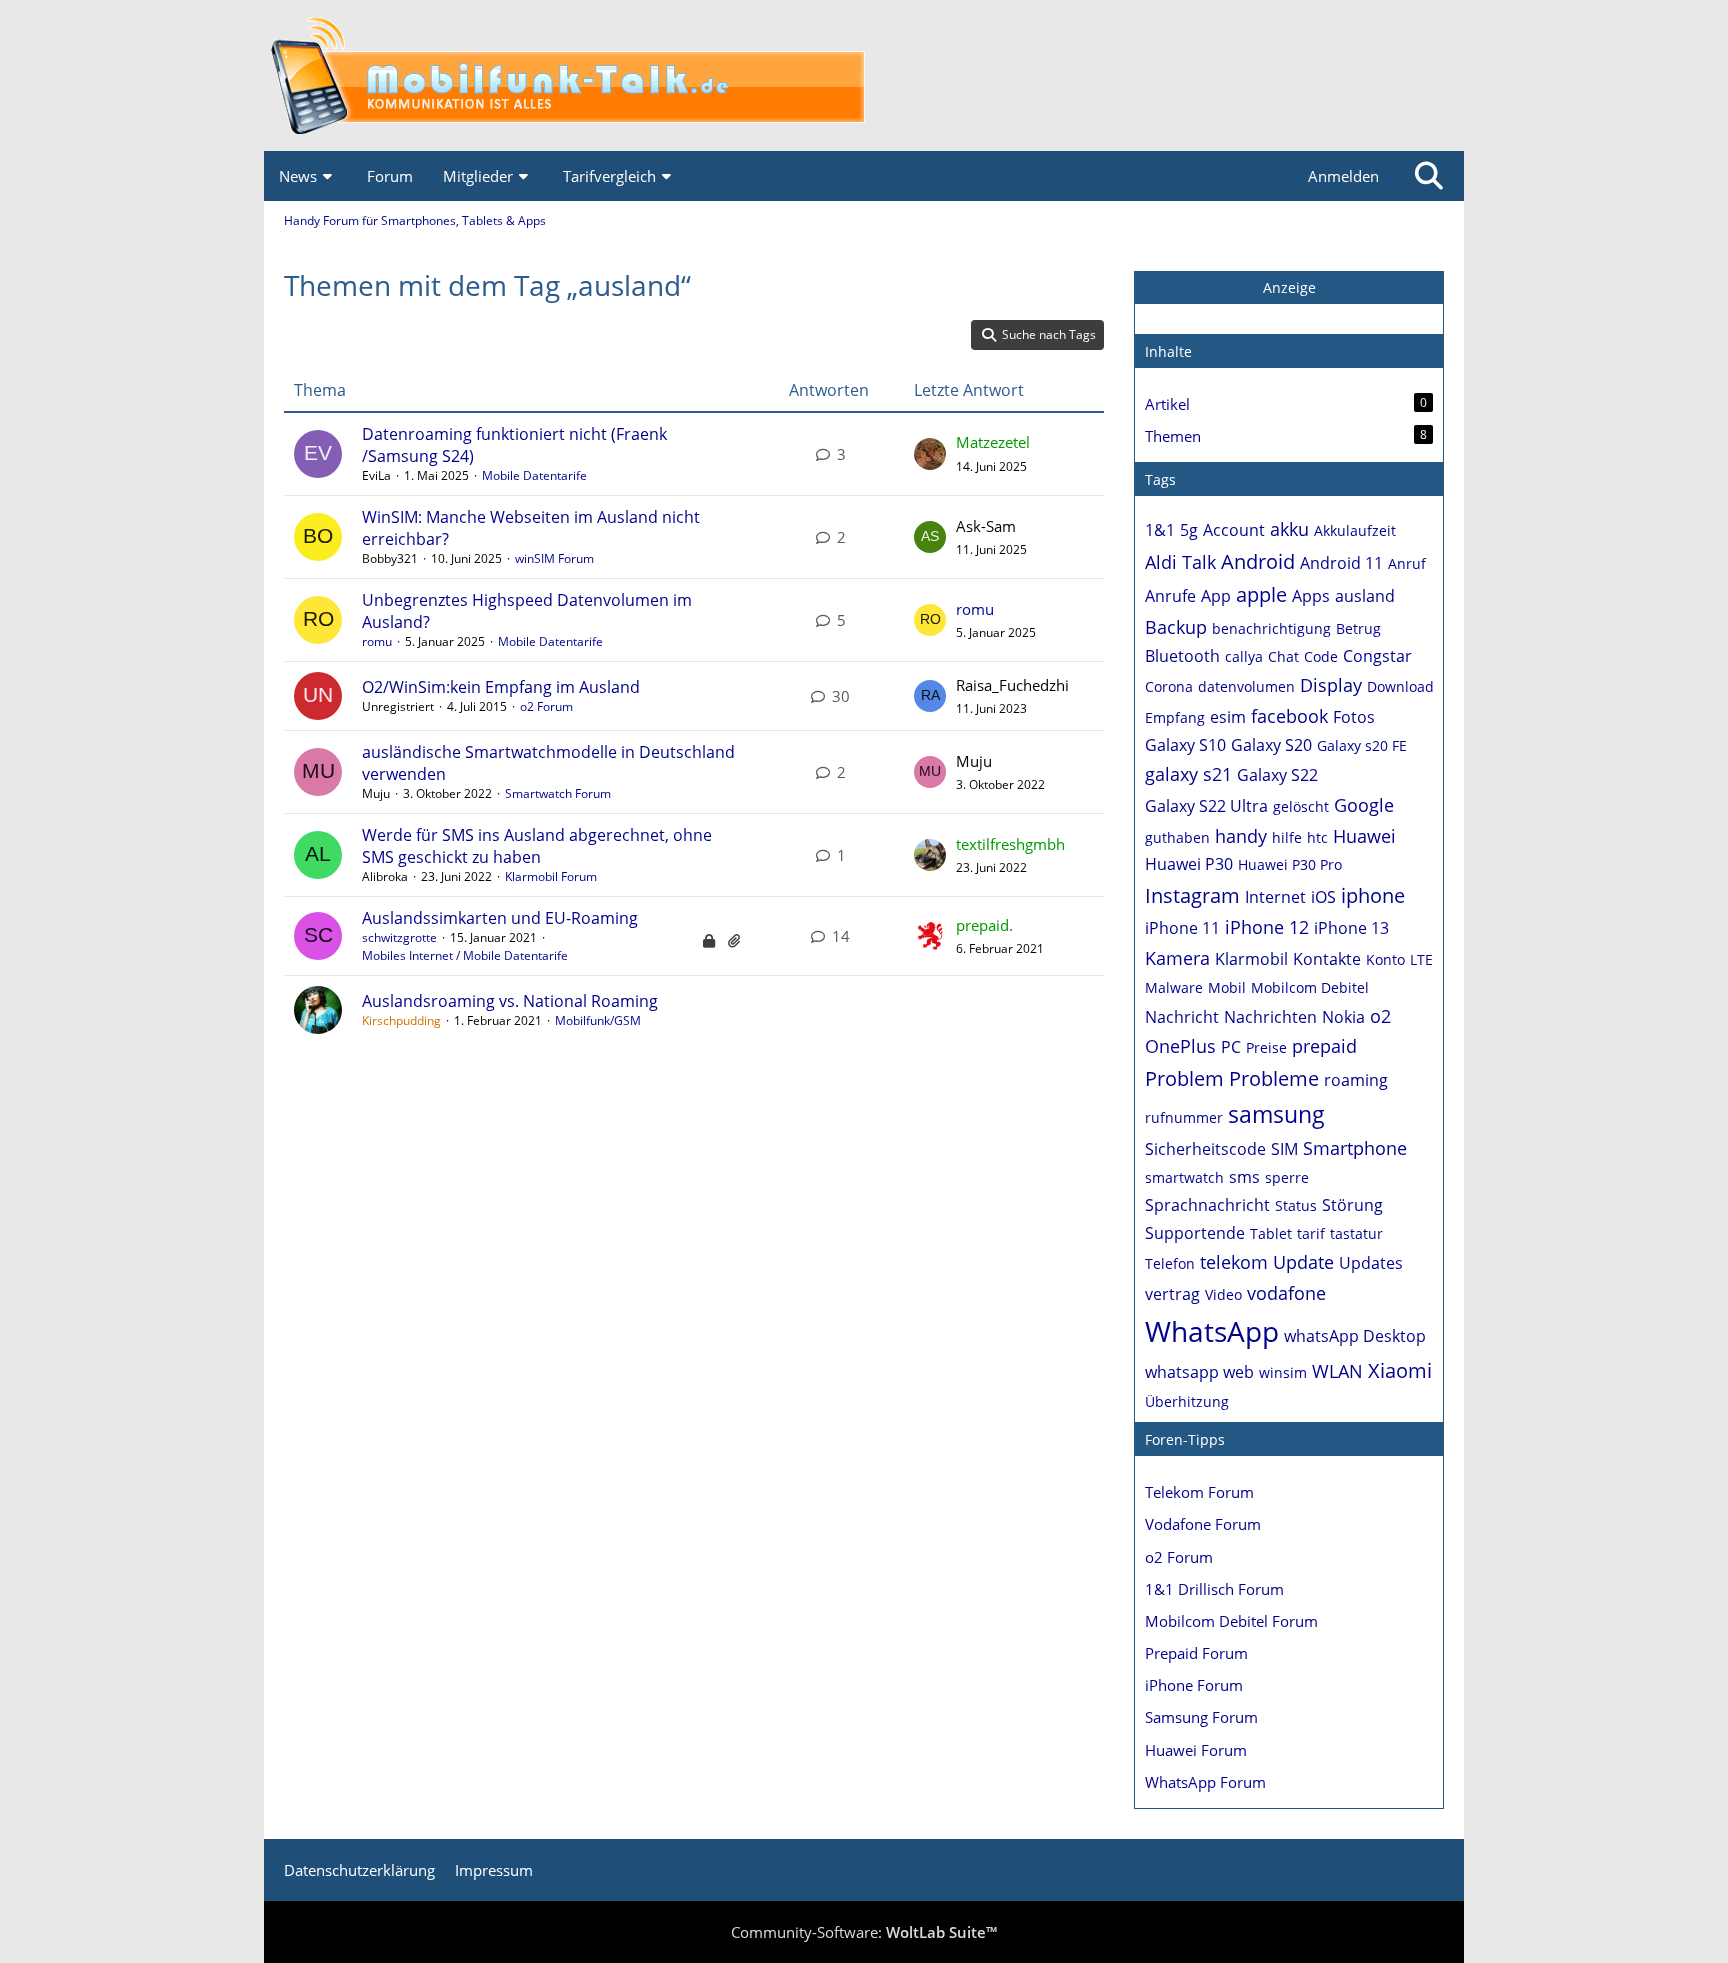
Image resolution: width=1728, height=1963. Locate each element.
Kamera (1177, 958)
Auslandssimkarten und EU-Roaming (500, 918)
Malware (1174, 987)
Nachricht (1182, 1017)
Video (1223, 1294)
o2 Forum (546, 706)
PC (1231, 1047)
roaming (1356, 1080)
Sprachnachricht (1207, 1205)
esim (1228, 717)
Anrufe (1170, 596)
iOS (1323, 897)
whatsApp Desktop (1355, 1336)
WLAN (1337, 1371)
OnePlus (1180, 1046)
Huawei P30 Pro (1290, 864)
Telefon (1170, 1263)
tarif (1311, 1233)
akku (1289, 529)
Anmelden (1343, 176)
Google (1364, 805)
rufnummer (1184, 1117)
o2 (1380, 1016)
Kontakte (1327, 959)
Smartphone (1355, 1148)
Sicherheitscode (1205, 1149)
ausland (1365, 596)
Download (1400, 686)
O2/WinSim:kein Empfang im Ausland (501, 687)
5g (1189, 530)
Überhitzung (1187, 1401)
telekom (1234, 1262)
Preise (1266, 1047)
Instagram (1192, 895)
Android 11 (1341, 563)
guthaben (1177, 837)
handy (1241, 836)
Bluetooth (1182, 656)
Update (1303, 1262)
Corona (1169, 686)
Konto (1385, 959)
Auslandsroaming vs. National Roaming (510, 1001)
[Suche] (1429, 176)
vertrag (1172, 1294)
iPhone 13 (1351, 928)
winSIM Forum (554, 558)
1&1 (1160, 530)
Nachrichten (1270, 1017)
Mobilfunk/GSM (598, 1020)
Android (1258, 561)
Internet (1275, 897)
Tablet (1271, 1233)
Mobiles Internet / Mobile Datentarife (465, 955)
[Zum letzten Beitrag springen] (930, 454)
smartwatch (1184, 1177)
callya (1244, 656)
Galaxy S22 (1277, 775)
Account (1234, 530)
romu (377, 641)
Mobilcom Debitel (1310, 987)
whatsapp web (1199, 1372)
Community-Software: (864, 1932)
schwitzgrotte (399, 937)
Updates (1371, 1263)
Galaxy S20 (1271, 745)
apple (1261, 594)
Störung (1352, 1205)
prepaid (1324, 1046)
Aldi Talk (1180, 562)
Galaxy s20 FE (1362, 745)
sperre (1287, 1177)
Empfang (1175, 717)
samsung (1276, 1114)
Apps (1311, 596)
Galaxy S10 (1185, 745)
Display (1331, 685)
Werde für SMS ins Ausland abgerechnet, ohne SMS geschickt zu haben (537, 846)
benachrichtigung (1271, 628)
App (1216, 596)
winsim (1283, 1372)
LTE (1421, 959)
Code (1321, 656)
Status (1296, 1205)
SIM (1284, 1149)
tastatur (1356, 1233)
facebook (1289, 716)
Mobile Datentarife (534, 475)
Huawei (1364, 836)
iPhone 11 (1182, 928)
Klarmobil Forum (551, 876)
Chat (1283, 656)
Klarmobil (1251, 959)
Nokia (1343, 1017)
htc (1317, 837)
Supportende (1195, 1233)
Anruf (1407, 563)
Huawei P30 (1189, 864)
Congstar (1377, 656)
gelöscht (1301, 806)
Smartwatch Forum (558, 793)
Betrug (1358, 628)
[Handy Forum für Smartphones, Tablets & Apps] (864, 75)
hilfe (1287, 837)
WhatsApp (1212, 1331)
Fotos (1354, 717)
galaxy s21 (1188, 774)
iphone (1373, 895)
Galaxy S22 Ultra (1206, 806)
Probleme (1274, 1078)
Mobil (1227, 987)
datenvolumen (1246, 686)
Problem (1184, 1078)
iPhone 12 (1267, 927)
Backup (1176, 627)
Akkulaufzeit (1355, 530)
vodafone (1286, 1293)
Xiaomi (1400, 1370)
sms (1244, 1177)
